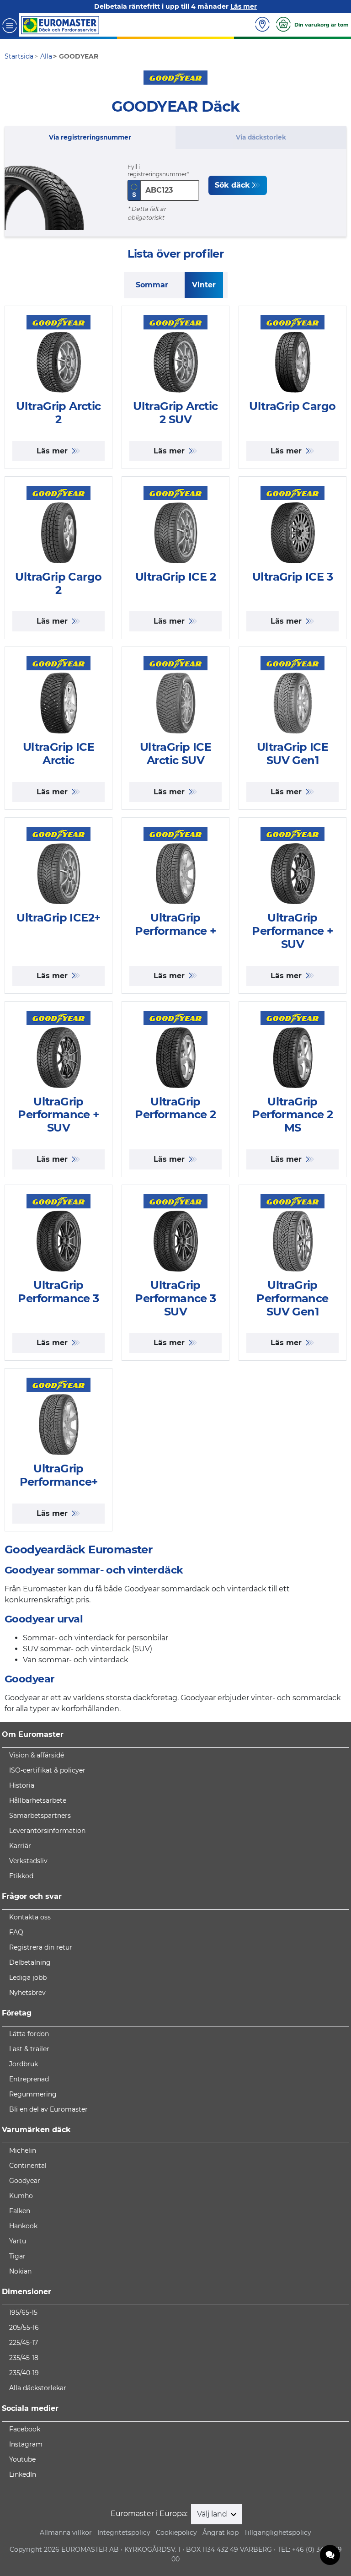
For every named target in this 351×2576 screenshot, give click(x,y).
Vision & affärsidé (37, 1755)
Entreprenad (29, 2079)
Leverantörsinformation (47, 1831)
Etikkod (21, 1876)
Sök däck (232, 185)
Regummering (33, 2094)
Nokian (20, 2271)
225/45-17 (24, 2343)
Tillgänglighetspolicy (278, 2533)
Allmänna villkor (66, 2533)
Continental (28, 2166)
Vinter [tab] (204, 285)
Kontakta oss (30, 1917)
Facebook (25, 2429)
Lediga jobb (28, 1978)
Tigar (17, 2256)
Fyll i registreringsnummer (157, 170)
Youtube (22, 2459)
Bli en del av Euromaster (48, 2109)
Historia (22, 1785)
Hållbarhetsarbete (38, 1800)
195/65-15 (23, 2312)
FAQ (16, 1932)
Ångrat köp (221, 2533)
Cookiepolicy (176, 2533)
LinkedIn (23, 2474)
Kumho (21, 2196)
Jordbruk (24, 2064)
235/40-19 (24, 2373)
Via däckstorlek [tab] (261, 137)
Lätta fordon (29, 2034)
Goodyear (25, 2181)
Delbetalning (30, 1962)
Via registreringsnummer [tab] (90, 137)
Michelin (23, 2150)
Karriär (20, 1846)
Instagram (26, 2444)
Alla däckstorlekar (38, 2388)
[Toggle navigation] (10, 25)
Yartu (18, 2241)
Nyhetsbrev (27, 1993)
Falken (20, 2211)
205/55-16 (24, 2328)
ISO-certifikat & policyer (47, 1770)
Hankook (23, 2226)
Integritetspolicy (124, 2533)
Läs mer (53, 451)
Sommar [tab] (152, 285)
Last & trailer (29, 2049)
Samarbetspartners (40, 1816)
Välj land (213, 2514)
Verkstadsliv (28, 1861)
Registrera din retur (41, 1947)
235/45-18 (24, 2358)
